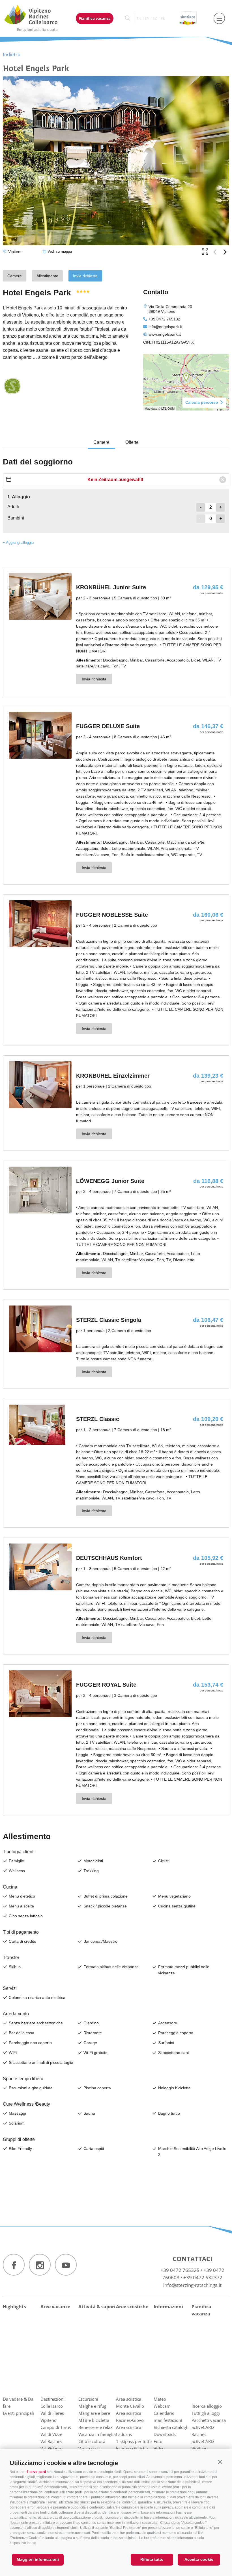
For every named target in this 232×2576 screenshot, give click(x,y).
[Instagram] (40, 2265)
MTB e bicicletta (94, 2420)
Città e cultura (92, 2441)
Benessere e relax (95, 2427)
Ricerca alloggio (207, 2406)
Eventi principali (18, 2413)
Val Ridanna (52, 2448)
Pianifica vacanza (95, 18)
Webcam (162, 2406)
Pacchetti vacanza (209, 2420)
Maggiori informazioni (38, 2559)
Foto (158, 2441)
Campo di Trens (56, 2427)
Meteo (160, 2399)
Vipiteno (49, 2420)
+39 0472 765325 (180, 2270)
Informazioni (168, 2307)
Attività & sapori (97, 2307)
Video (159, 2448)
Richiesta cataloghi (172, 2427)
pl (163, 18)
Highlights (14, 2307)
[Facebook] (14, 2265)
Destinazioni (52, 2399)
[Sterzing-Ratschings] (36, 18)
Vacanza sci (89, 2448)
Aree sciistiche (132, 2307)
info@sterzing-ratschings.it (192, 2285)
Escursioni (88, 2399)
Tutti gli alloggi (206, 2413)
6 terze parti (36, 2472)
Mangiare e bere (94, 2413)
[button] (220, 2462)
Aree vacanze (55, 2307)
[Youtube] (66, 2265)
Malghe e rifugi (93, 2406)
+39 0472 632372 (203, 2277)
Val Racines (51, 2441)
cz (155, 18)
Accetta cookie (199, 2559)
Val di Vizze (51, 2434)
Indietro (12, 54)
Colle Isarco (52, 2406)
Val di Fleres (52, 2413)
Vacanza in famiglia (97, 2434)
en (147, 18)
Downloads (165, 2434)
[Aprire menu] (219, 18)
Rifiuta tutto (152, 2559)
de (139, 18)
